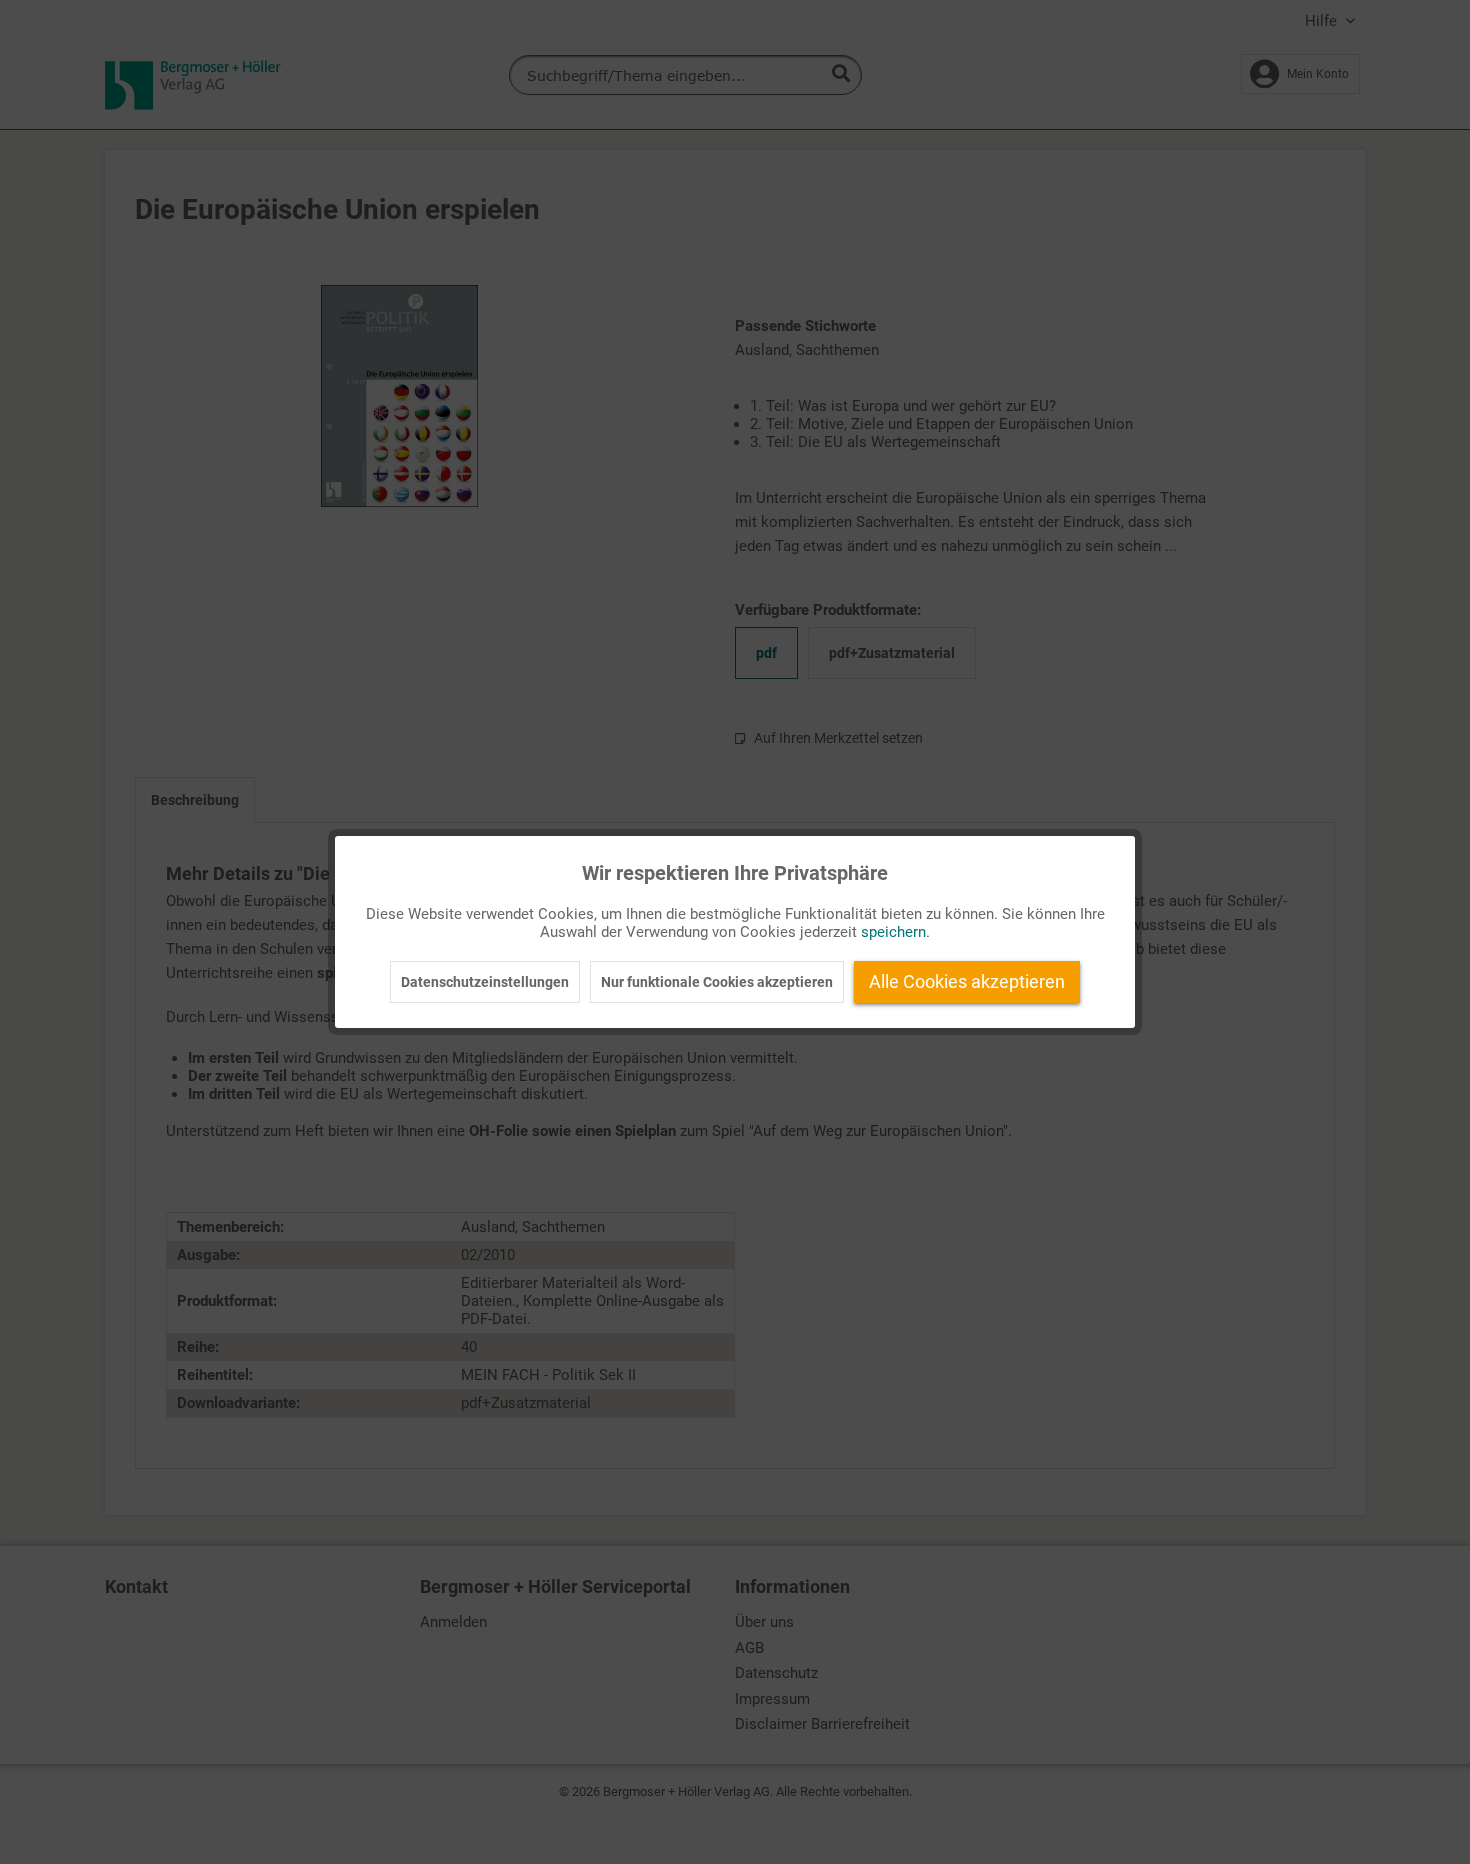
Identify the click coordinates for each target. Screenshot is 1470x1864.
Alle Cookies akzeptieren (967, 981)
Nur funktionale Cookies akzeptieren (717, 982)
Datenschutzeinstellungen (485, 982)
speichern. (895, 932)
